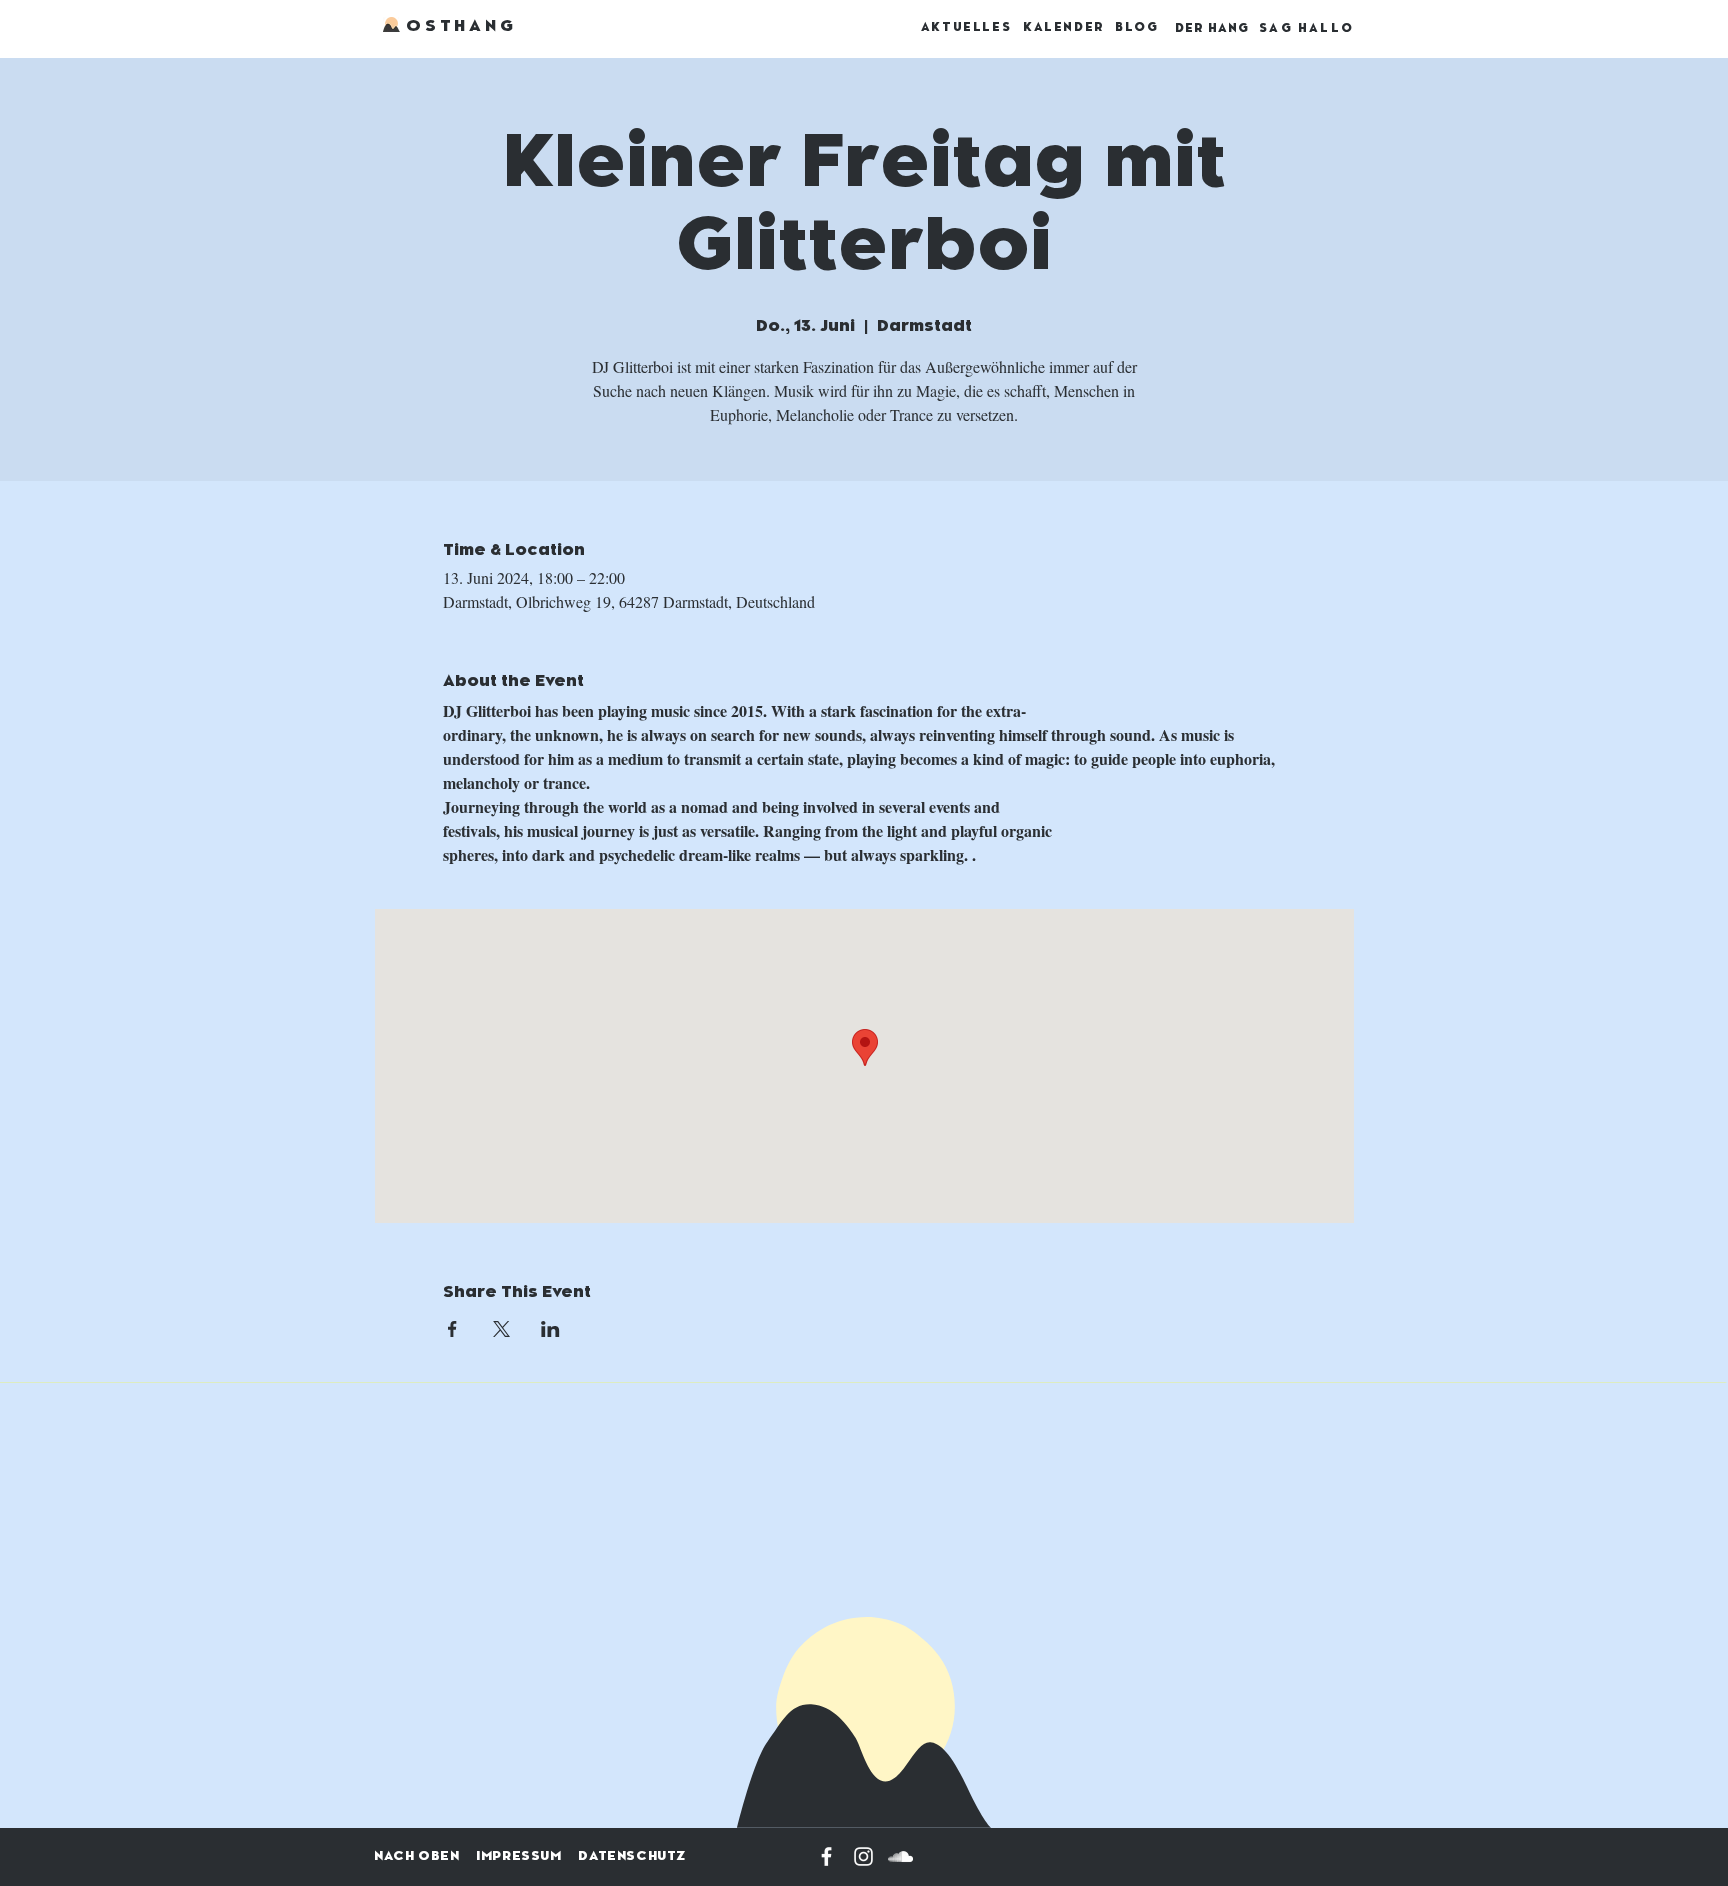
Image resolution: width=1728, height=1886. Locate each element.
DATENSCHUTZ (632, 1856)
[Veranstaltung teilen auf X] (501, 1329)
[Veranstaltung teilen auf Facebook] (452, 1329)
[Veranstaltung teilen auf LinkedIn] (550, 1329)
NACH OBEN (416, 1856)
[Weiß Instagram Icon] (863, 1856)
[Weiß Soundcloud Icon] (900, 1856)
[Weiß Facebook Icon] (826, 1856)
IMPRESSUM (518, 1856)
